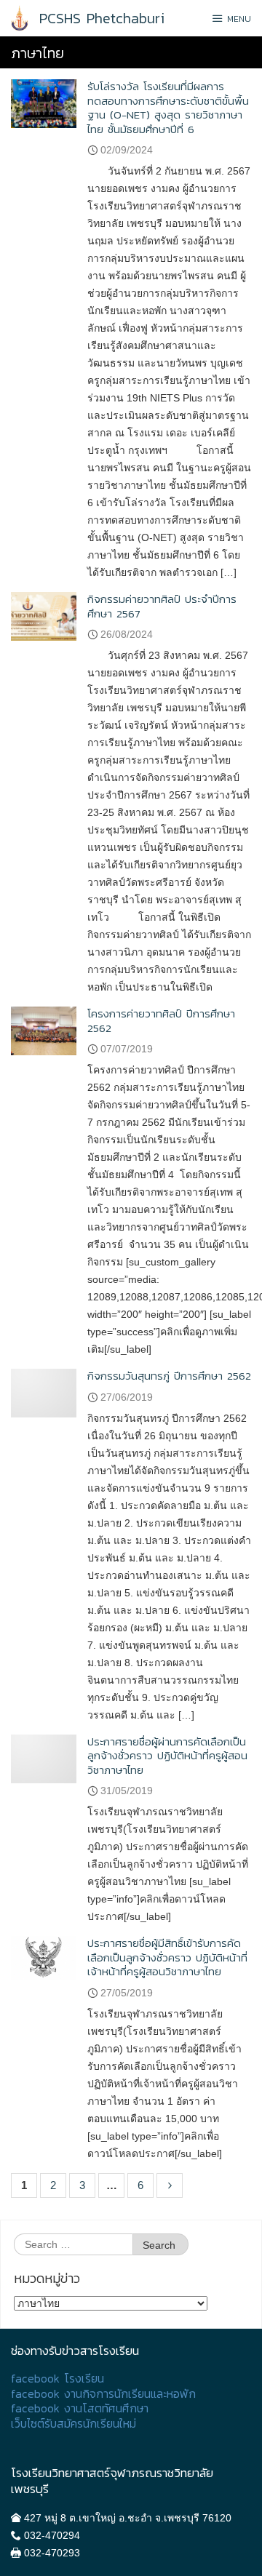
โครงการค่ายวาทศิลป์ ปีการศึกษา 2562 (161, 1021)
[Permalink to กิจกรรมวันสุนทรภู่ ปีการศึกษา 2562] (44, 1392)
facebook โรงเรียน (57, 2379)
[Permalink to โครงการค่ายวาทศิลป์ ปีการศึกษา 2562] (44, 1030)
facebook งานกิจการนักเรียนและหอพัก (103, 2394)
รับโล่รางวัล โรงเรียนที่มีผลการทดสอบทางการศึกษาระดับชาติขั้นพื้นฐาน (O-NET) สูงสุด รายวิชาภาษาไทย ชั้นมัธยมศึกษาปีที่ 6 (168, 108)
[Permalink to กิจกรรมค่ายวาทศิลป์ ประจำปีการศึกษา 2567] (44, 616)
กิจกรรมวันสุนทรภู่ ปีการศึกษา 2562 (169, 1376)
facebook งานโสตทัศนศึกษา (80, 2408)
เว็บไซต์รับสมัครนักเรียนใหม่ (74, 2424)
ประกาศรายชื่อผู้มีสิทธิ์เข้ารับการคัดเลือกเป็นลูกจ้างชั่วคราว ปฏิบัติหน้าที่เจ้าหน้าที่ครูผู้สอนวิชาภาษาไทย (167, 1957)
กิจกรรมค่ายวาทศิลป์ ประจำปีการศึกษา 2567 (162, 606)
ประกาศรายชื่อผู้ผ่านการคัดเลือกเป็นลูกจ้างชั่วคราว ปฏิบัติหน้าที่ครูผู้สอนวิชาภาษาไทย (167, 1756)
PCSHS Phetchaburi (102, 18)
